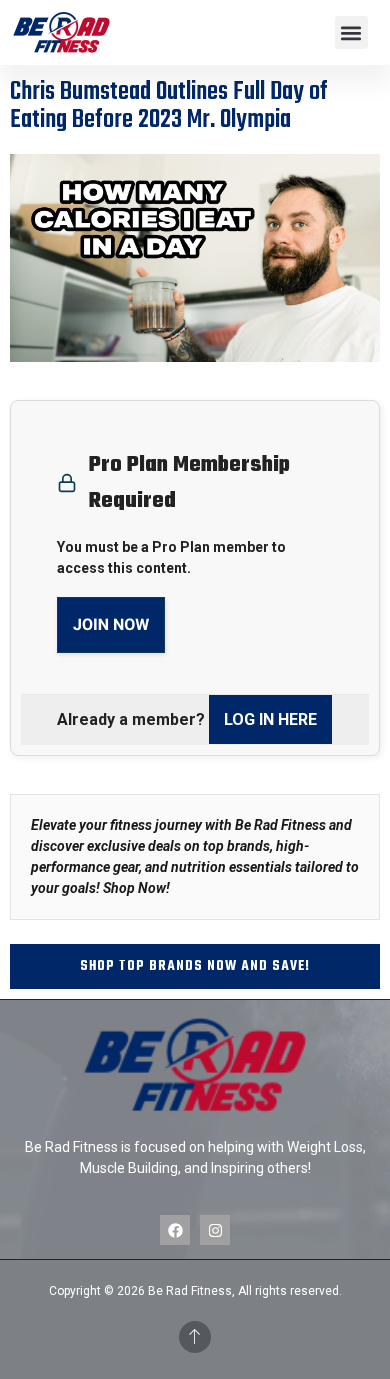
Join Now (111, 624)
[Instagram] (215, 1230)
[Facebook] (175, 1230)
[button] (351, 32)
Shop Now (134, 888)
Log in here (270, 719)
